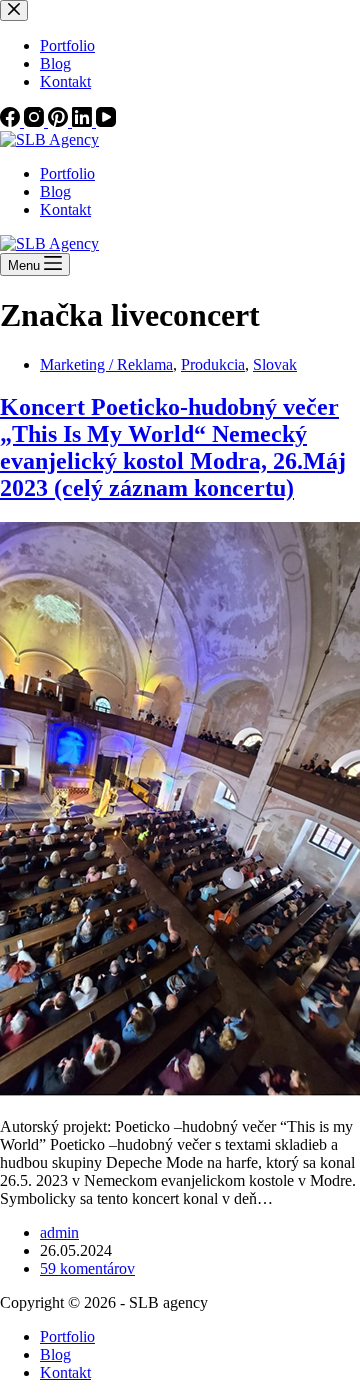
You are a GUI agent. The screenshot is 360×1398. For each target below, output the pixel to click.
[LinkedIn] (84, 121)
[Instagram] (36, 121)
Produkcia (213, 364)
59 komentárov (87, 1268)
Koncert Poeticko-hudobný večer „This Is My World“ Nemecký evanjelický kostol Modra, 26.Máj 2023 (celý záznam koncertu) (173, 447)
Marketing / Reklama (106, 364)
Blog (55, 191)
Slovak (275, 364)
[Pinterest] (60, 121)
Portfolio (67, 173)
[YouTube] (106, 121)
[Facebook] (12, 121)
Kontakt (65, 209)
